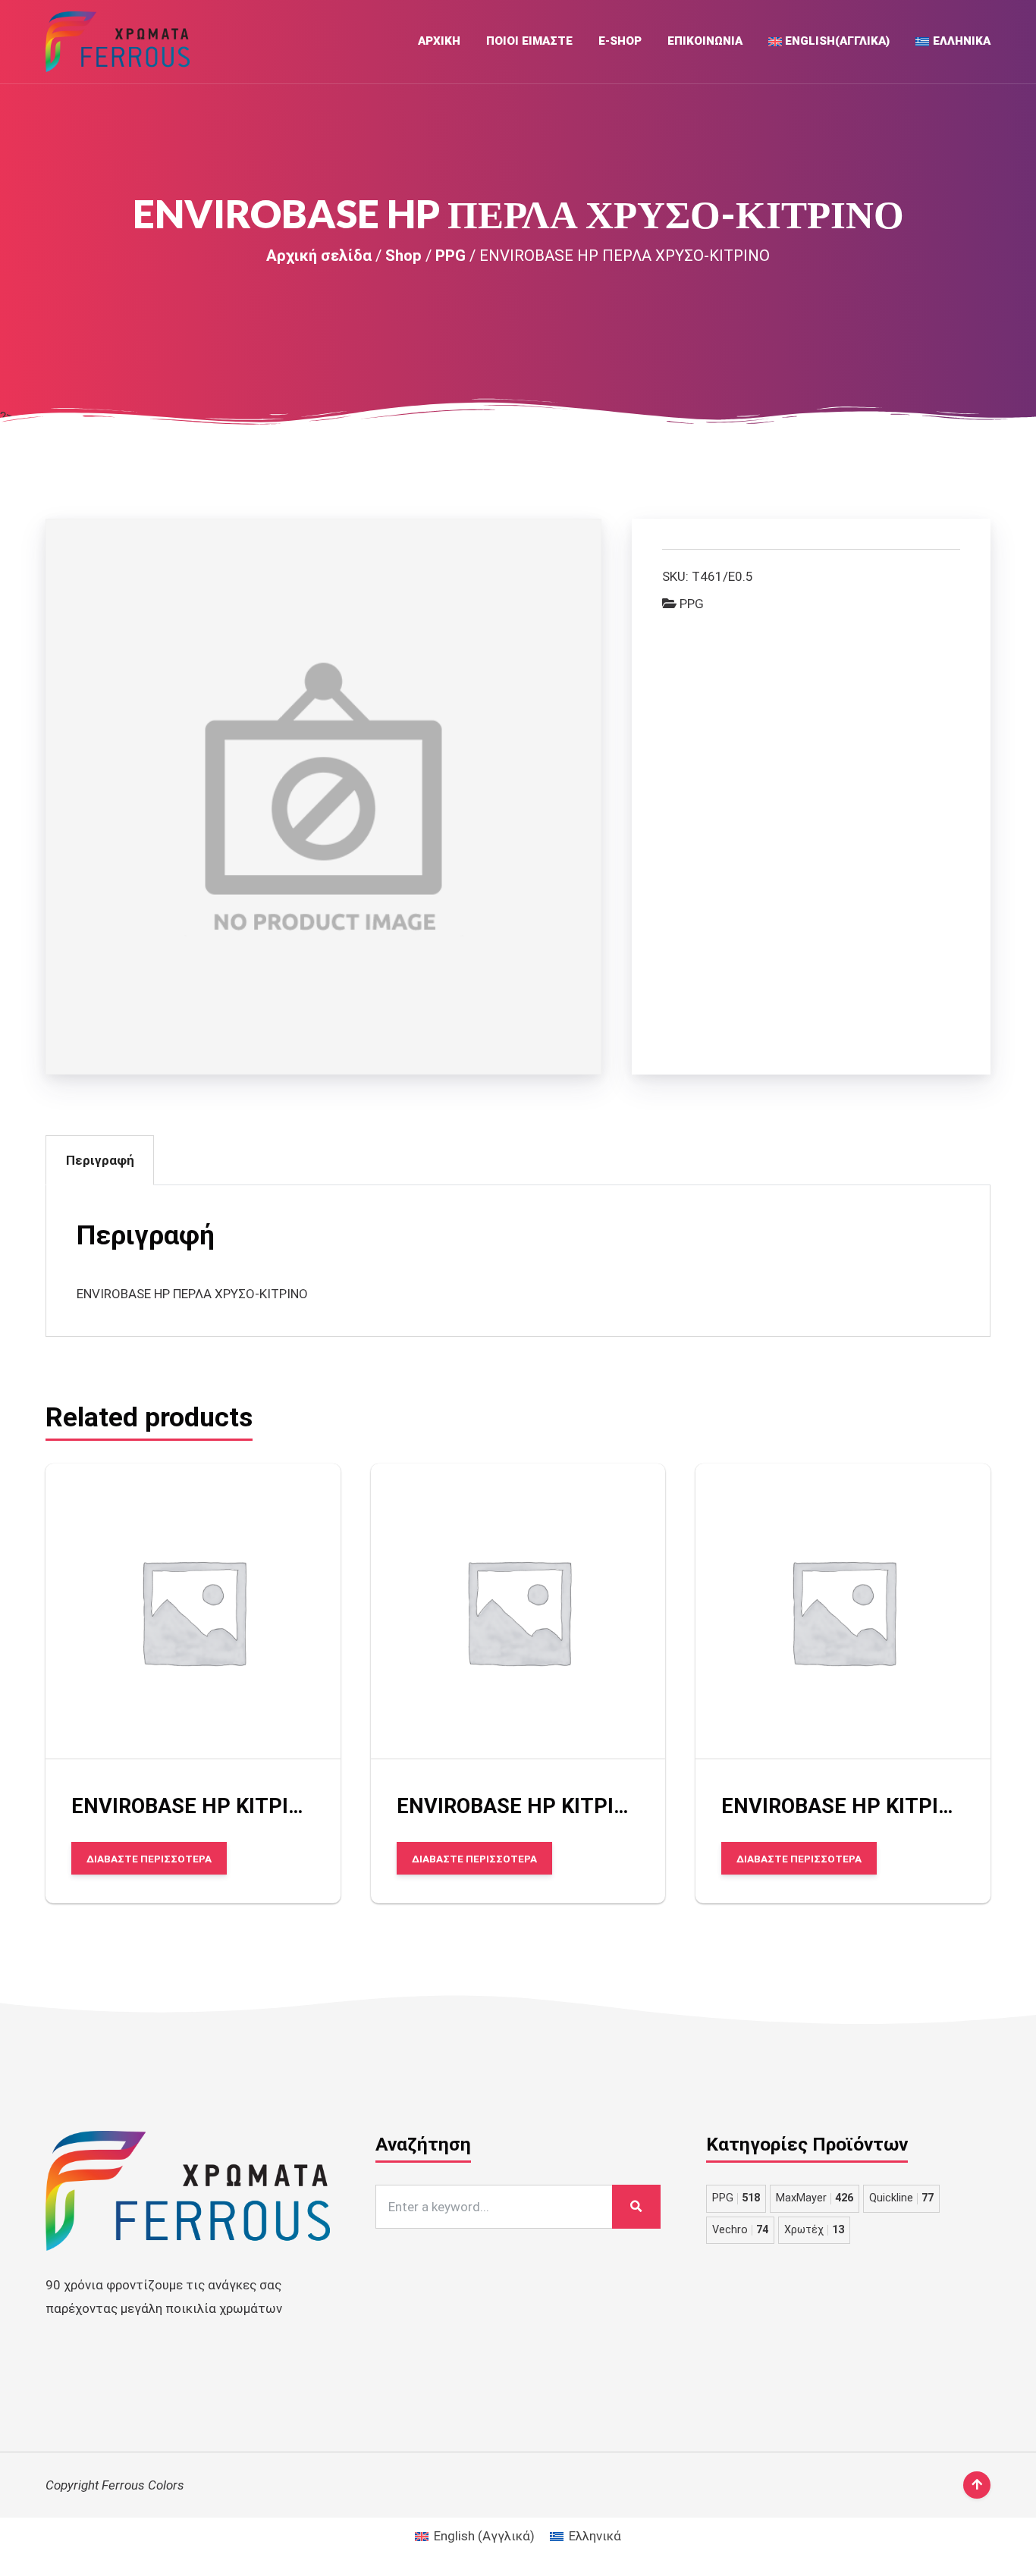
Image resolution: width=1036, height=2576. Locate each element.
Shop (403, 256)
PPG (451, 256)
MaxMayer (815, 2198)
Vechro (740, 2230)
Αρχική (439, 41)
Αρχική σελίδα (319, 256)
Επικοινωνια (705, 41)
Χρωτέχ (814, 2230)
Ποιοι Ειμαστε (529, 41)
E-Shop (620, 41)
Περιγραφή (100, 1160)
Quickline (901, 2198)
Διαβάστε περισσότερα (149, 1858)
